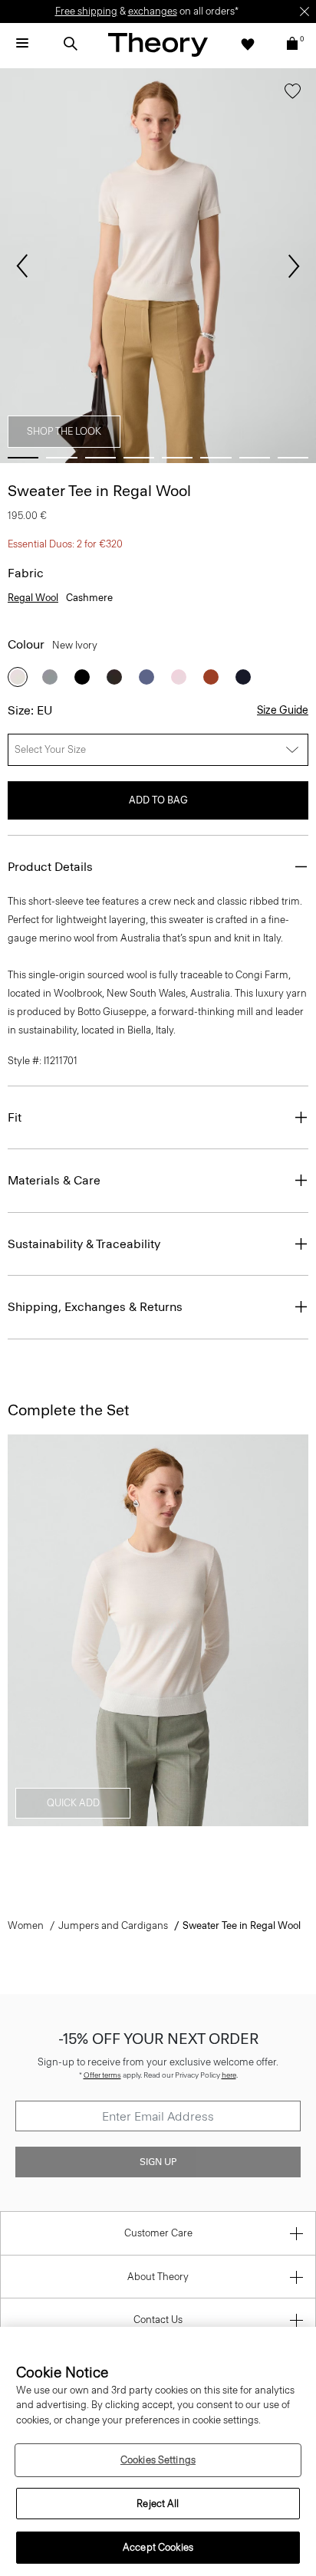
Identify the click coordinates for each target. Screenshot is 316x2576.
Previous (22, 266)
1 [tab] (23, 458)
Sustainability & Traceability (84, 1244)
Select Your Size (50, 749)
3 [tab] (100, 458)
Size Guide (283, 710)
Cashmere (89, 598)
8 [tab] (293, 458)
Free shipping (86, 11)
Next (294, 266)
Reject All (158, 2504)
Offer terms (102, 2075)
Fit (15, 1117)
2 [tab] (61, 458)
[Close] (304, 11)
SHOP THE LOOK (64, 431)
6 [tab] (216, 458)
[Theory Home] (158, 44)
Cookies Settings (158, 2460)
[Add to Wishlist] (293, 94)
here (229, 2075)
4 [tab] (139, 458)
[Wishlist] (248, 44)
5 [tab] (177, 458)
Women (26, 1925)
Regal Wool (33, 598)
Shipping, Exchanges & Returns (95, 1307)
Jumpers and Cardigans (113, 1925)
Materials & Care (54, 1180)
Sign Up (158, 2162)
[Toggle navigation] (22, 44)
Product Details (50, 867)
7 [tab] (255, 458)
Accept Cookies (158, 2547)
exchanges (153, 11)
